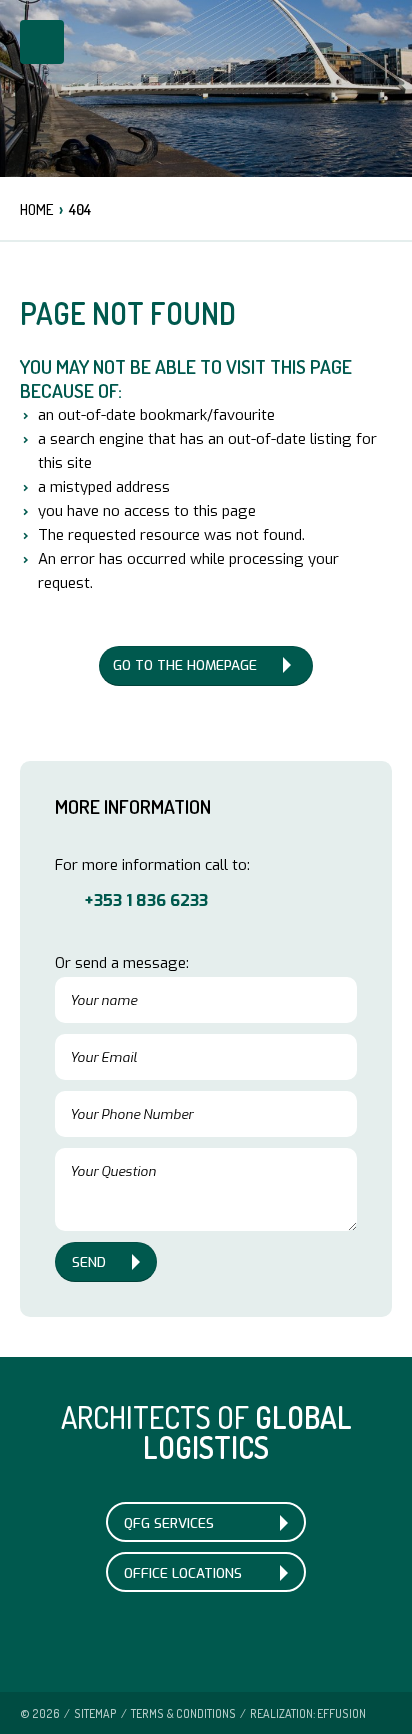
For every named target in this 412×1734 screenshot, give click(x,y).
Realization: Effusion (308, 1713)
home (36, 209)
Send (89, 1262)
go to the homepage (185, 665)
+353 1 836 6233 (146, 900)
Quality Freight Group (211, 85)
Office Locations (183, 1573)
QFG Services (169, 1523)
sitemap (95, 1713)
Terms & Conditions (183, 1713)
